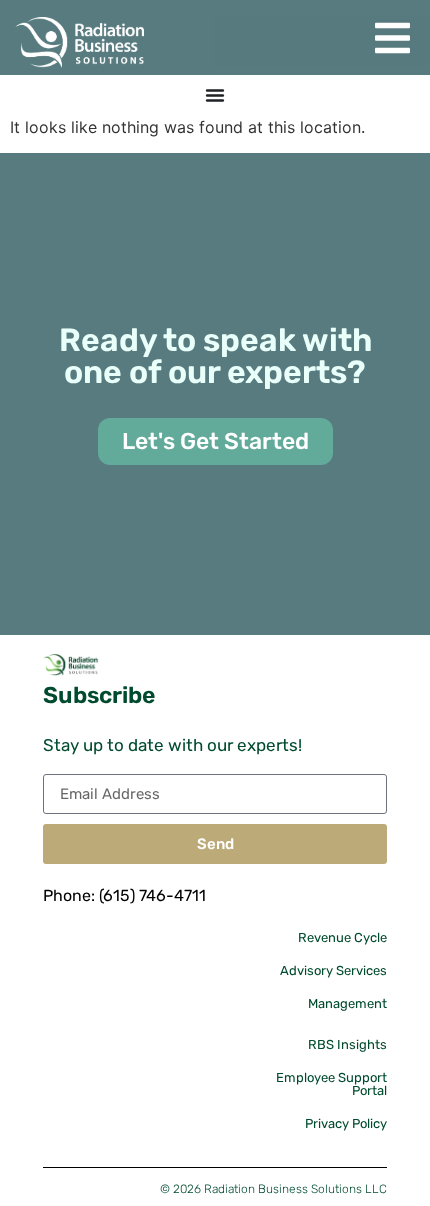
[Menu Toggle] (215, 95)
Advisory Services (333, 970)
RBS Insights (347, 1044)
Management (347, 1003)
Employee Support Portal (331, 1084)
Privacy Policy (346, 1123)
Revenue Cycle (342, 937)
